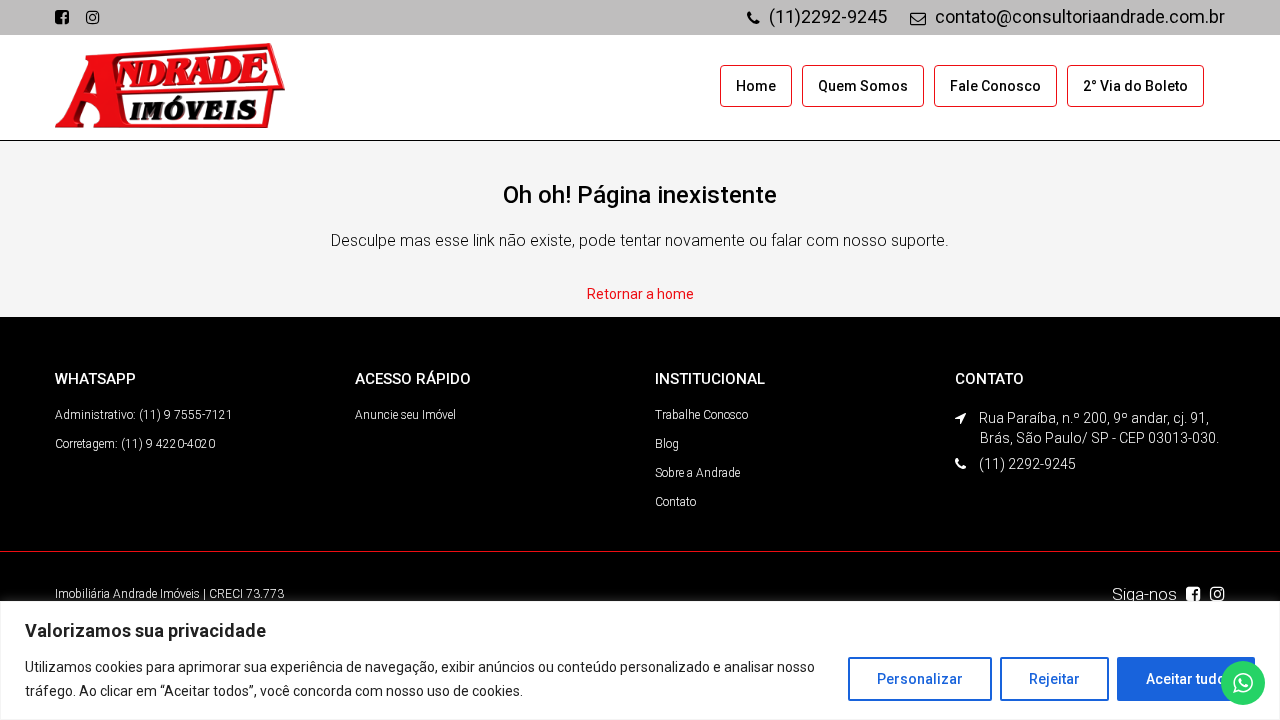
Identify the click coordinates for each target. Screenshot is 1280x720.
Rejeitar (1054, 679)
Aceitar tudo (1186, 679)
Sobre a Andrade (697, 473)
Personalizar (920, 679)
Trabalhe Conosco (701, 415)
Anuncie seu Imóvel (405, 415)
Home (756, 86)
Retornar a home (640, 294)
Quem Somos (863, 86)
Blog (667, 444)
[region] (640, 660)
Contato (675, 502)
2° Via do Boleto (1135, 86)
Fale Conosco (995, 86)
